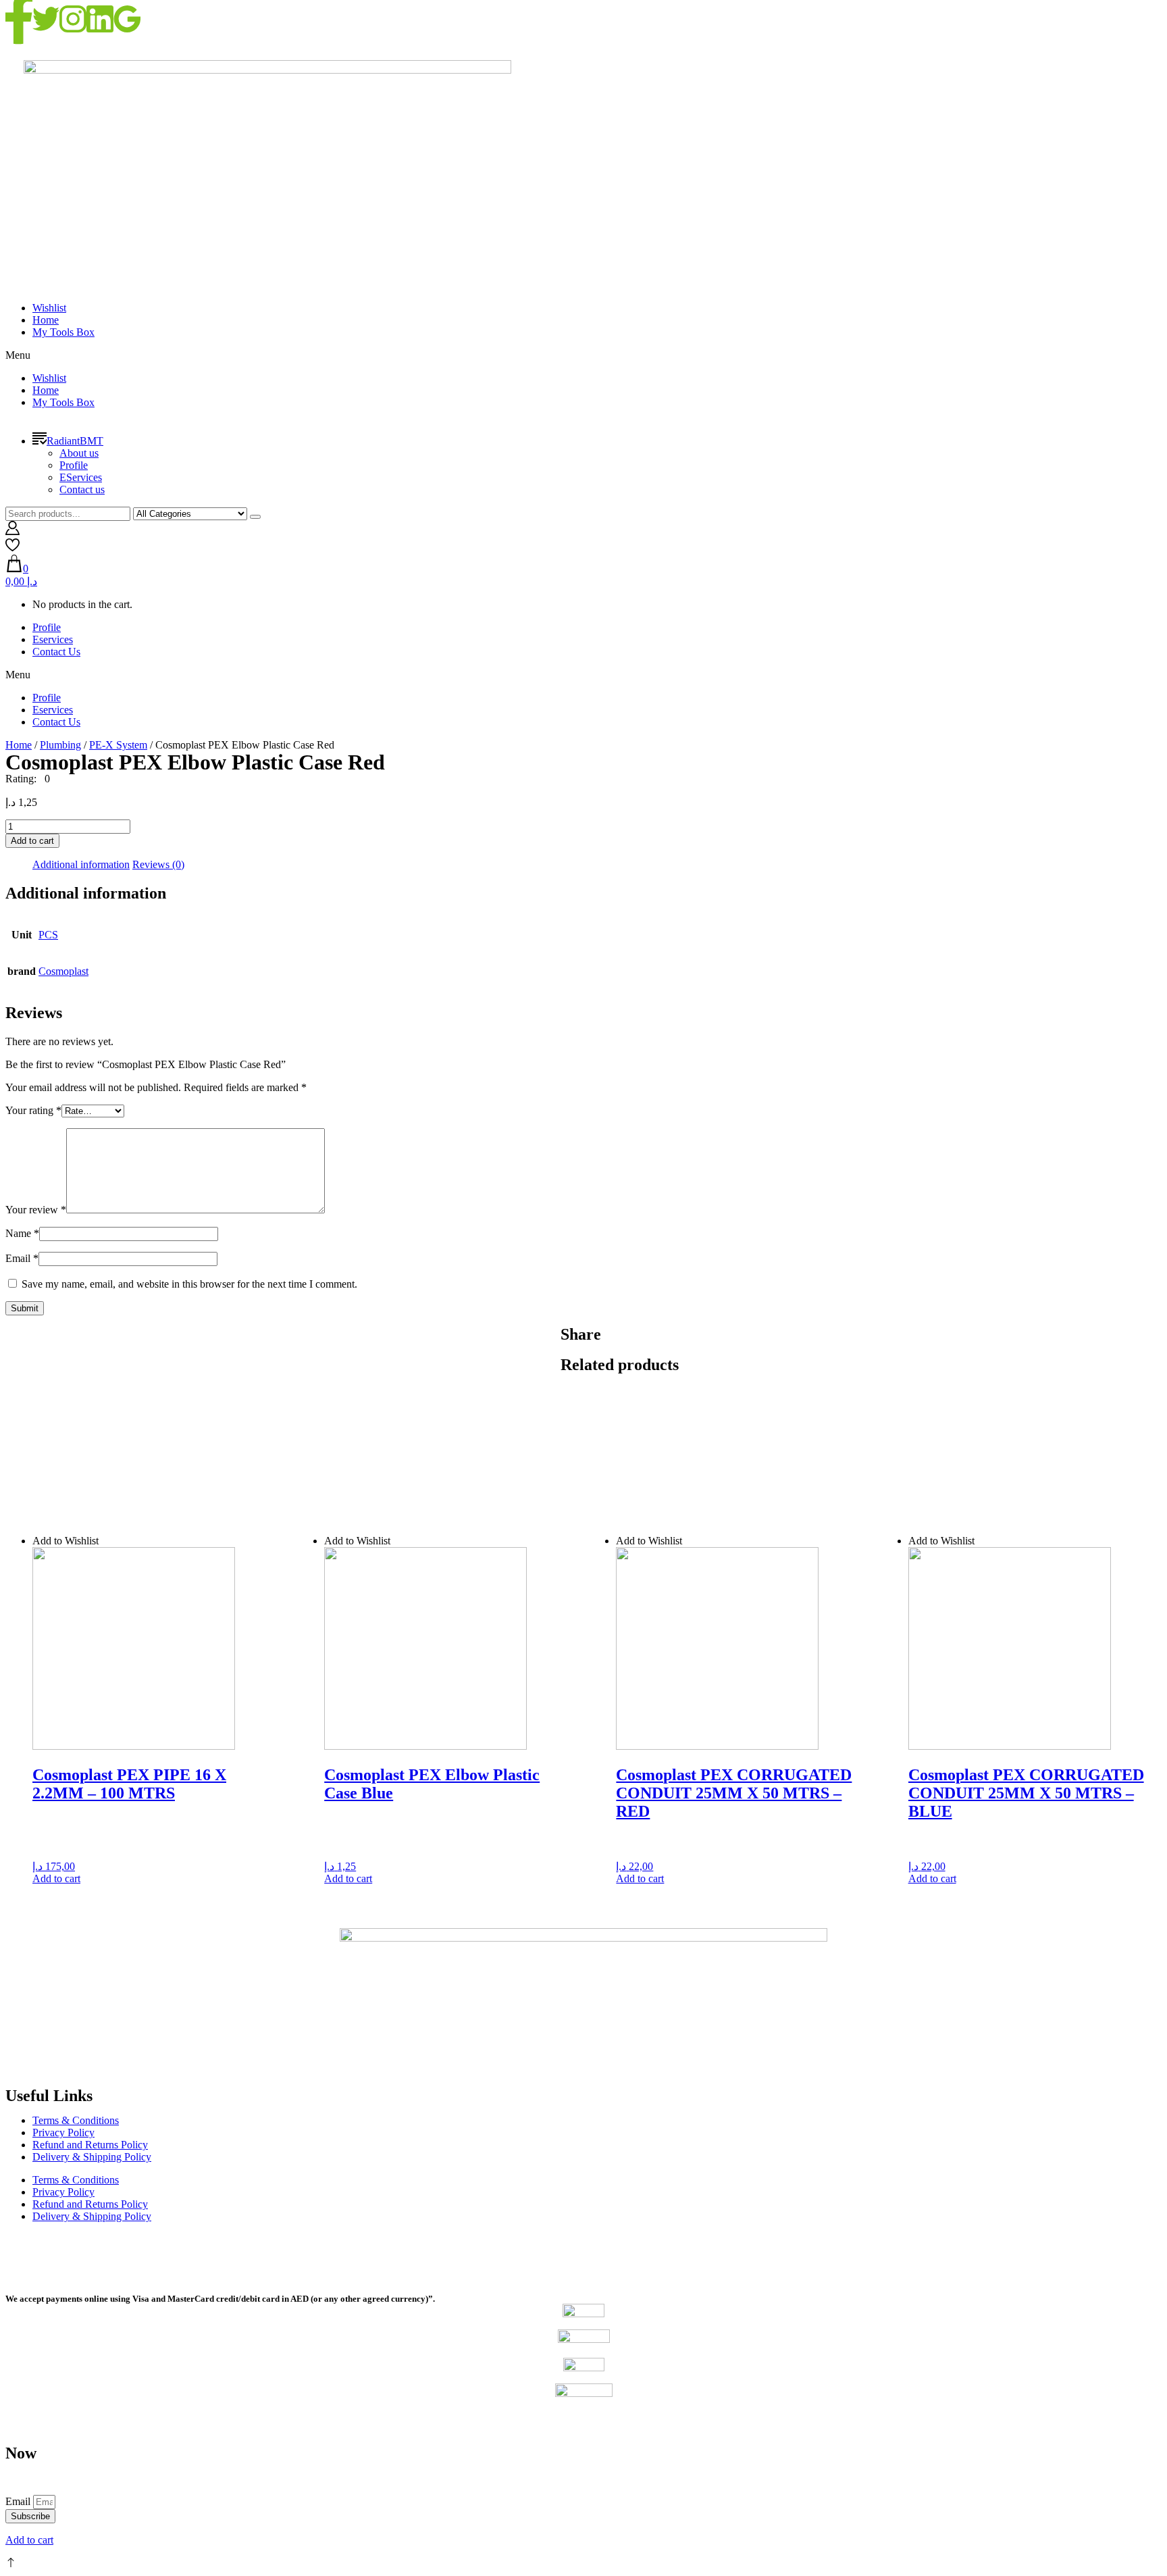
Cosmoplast (63, 971)
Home (46, 320)
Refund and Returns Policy (90, 2145)
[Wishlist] (12, 548)
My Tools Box (63, 332)
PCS (48, 935)
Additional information (81, 864)
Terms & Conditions (76, 2120)
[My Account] (12, 531)
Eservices (53, 639)
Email (22, 1258)
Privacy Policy (63, 2132)
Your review (36, 1210)
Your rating (33, 1110)
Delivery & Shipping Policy (92, 2157)
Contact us (82, 489)
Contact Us (56, 652)
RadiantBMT (75, 441)
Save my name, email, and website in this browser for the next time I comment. (189, 1284)
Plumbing (60, 745)
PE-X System (118, 745)
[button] (583, 355)
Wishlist (49, 308)
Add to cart (32, 841)
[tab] (81, 865)
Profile (74, 465)
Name (22, 1233)
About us (79, 453)
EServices (81, 477)
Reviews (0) (158, 864)
